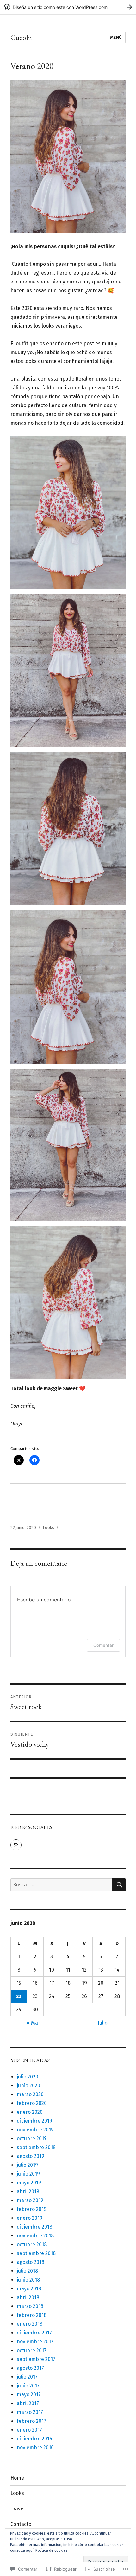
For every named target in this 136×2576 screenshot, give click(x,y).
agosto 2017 (30, 2368)
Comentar (103, 1645)
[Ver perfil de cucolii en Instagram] (16, 1845)
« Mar (33, 2023)
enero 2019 (30, 2218)
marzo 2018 (30, 2306)
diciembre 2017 (34, 2333)
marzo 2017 (30, 2412)
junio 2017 (28, 2386)
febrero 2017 (31, 2421)
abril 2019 (28, 2191)
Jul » (103, 2023)
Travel (18, 2509)
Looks (48, 1527)
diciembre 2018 (34, 2227)
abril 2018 (28, 2297)
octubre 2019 (32, 2139)
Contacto (21, 2524)
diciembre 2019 (34, 2121)
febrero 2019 (32, 2209)
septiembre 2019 (36, 2147)
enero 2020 (30, 2112)
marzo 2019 (30, 2200)
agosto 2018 (31, 2262)
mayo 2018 (29, 2289)
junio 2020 (28, 2086)
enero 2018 (30, 2324)
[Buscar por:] (61, 1885)
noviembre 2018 (35, 2236)
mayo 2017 (29, 2395)
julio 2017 (27, 2377)
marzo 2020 (30, 2094)
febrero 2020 (32, 2103)
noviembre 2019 (35, 2130)
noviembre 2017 (35, 2342)
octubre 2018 (32, 2244)
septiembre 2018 (36, 2253)
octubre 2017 (32, 2350)
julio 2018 (27, 2271)
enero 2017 (29, 2430)
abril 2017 (28, 2403)
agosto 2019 (31, 2156)
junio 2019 (28, 2174)
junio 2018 (28, 2280)
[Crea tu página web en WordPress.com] (68, 7)
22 (19, 1996)
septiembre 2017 (36, 2359)
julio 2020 (28, 2077)
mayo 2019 (29, 2183)
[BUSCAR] (119, 1885)
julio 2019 (27, 2165)
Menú (116, 37)
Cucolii (21, 38)
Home (17, 2478)
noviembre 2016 (35, 2448)
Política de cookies (52, 2550)
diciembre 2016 (34, 2439)
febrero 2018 (32, 2315)
